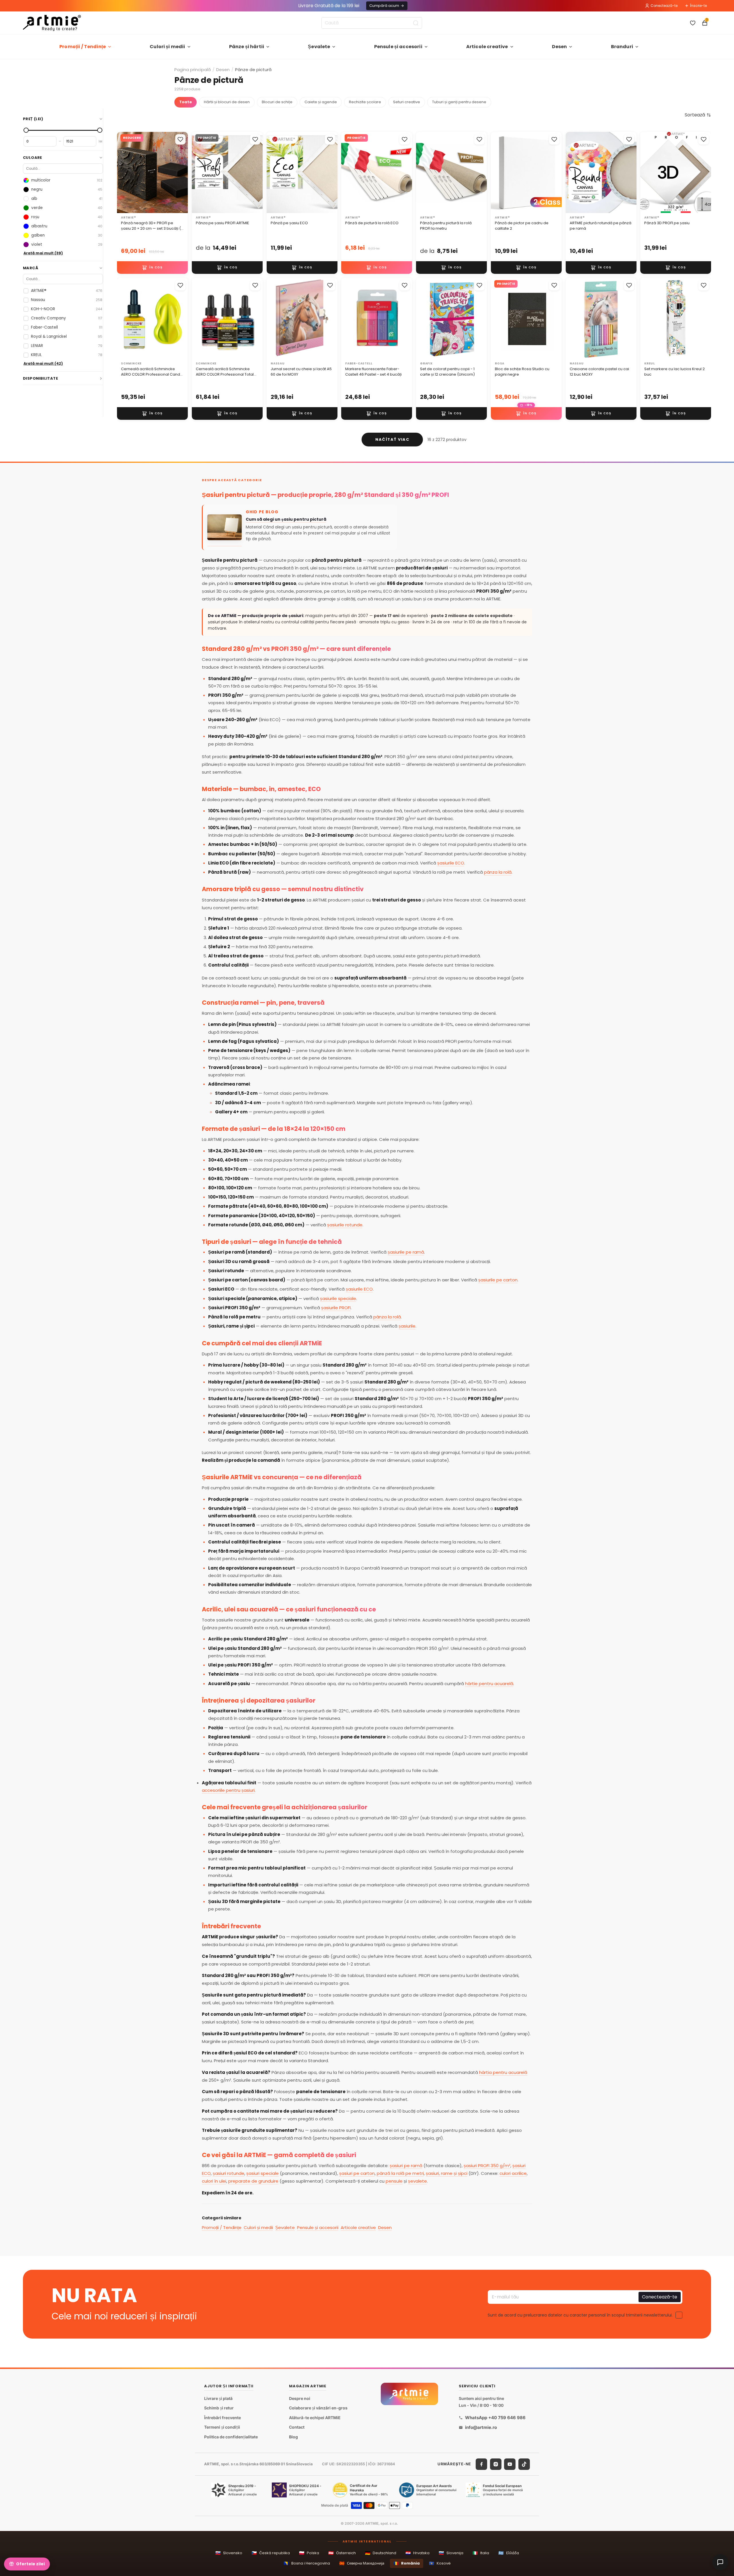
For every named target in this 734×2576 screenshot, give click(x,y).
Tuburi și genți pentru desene (459, 102)
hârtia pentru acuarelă (503, 2072)
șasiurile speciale (338, 1298)
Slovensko (229, 2553)
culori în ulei (214, 2181)
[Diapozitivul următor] (256, 172)
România (407, 2563)
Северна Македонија (362, 2563)
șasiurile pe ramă (406, 1252)
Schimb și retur (219, 2408)
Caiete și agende (321, 102)
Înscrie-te (698, 6)
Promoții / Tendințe (83, 47)
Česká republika (271, 2553)
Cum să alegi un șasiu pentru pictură (286, 519)
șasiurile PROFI (336, 1308)
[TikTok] (524, 2464)
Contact (297, 2427)
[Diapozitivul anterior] (198, 172)
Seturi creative (407, 102)
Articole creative (487, 47)
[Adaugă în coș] (152, 268)
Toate (186, 102)
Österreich (342, 2553)
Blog (293, 2437)
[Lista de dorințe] (693, 23)
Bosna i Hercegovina (307, 2563)
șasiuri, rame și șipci (447, 2173)
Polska (309, 2553)
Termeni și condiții (222, 2427)
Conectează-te (664, 6)
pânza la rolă (498, 872)
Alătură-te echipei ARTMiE (315, 2418)
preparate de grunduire (253, 2181)
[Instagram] (496, 2464)
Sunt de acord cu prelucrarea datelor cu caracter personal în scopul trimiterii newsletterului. (580, 2315)
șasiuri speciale (262, 2173)
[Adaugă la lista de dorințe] (180, 139)
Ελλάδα (509, 2553)
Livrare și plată (218, 2398)
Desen (560, 47)
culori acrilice (513, 2173)
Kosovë (440, 2563)
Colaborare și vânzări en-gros (318, 2408)
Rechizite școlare (365, 102)
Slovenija (451, 2553)
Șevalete (319, 47)
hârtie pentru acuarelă (489, 1684)
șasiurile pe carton (498, 1280)
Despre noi (300, 2398)
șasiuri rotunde (229, 2173)
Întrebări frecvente (222, 2418)
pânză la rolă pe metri (400, 2173)
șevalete (417, 2181)
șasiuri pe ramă (406, 2166)
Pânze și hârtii (247, 47)
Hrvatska (417, 2553)
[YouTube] (510, 2464)
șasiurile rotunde (345, 1225)
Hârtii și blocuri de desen (227, 102)
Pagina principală (193, 70)
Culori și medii (167, 47)
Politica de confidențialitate (231, 2437)
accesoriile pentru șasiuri (228, 1790)
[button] (698, 115)
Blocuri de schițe (277, 102)
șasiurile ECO (451, 863)
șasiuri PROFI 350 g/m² (487, 2166)
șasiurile (407, 1326)
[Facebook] (481, 2464)
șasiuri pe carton (357, 2173)
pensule (394, 2181)
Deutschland (381, 2553)
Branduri (622, 47)
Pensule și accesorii (398, 47)
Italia (481, 2553)
